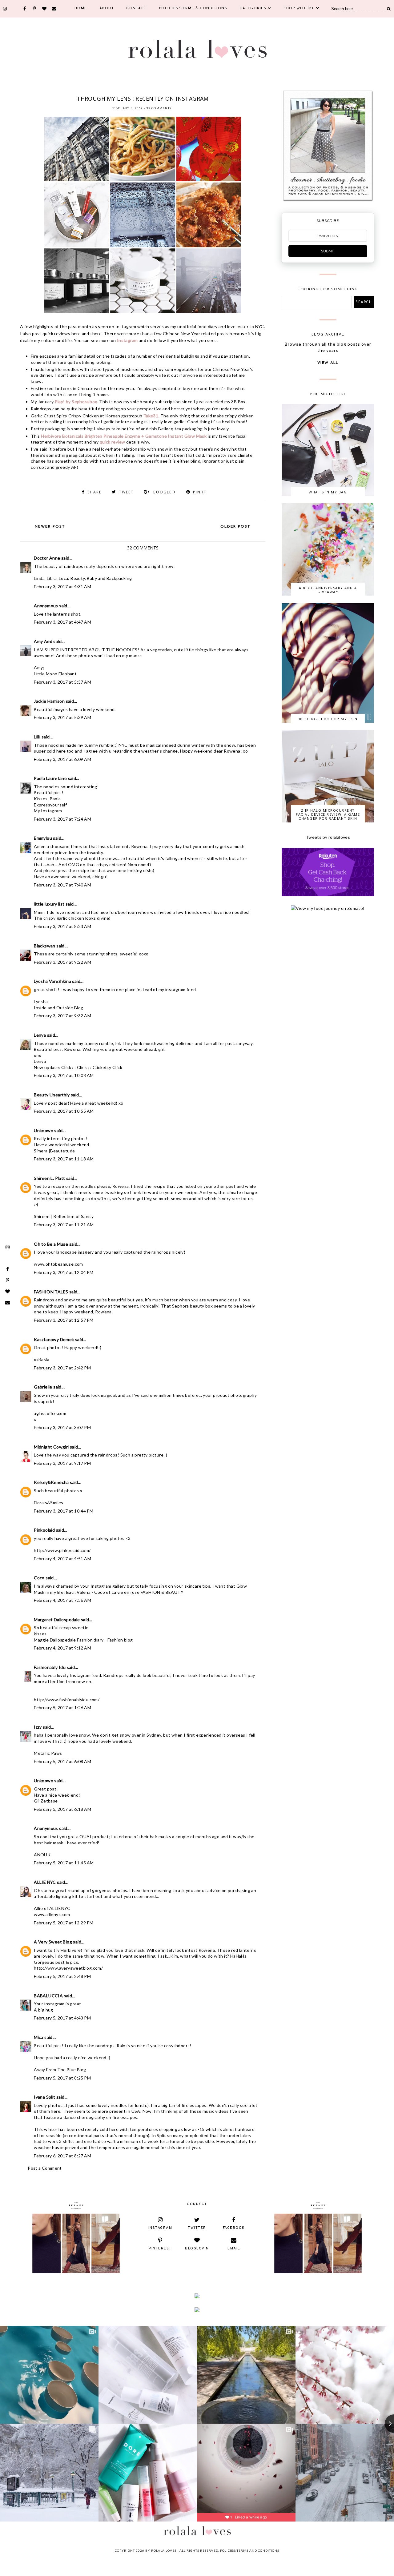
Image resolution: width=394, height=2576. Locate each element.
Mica (39, 2037)
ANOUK (42, 1855)
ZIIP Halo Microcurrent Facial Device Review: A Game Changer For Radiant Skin (328, 814)
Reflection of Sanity (73, 1216)
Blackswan (45, 946)
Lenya (40, 1035)
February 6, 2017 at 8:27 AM (62, 2156)
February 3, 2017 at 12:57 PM (64, 1320)
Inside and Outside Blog (58, 1008)
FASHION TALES (51, 1292)
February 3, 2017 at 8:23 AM (62, 926)
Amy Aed (43, 641)
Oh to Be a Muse (51, 1244)
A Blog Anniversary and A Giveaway (328, 590)
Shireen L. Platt (49, 1178)
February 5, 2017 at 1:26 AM (62, 1708)
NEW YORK (126, 91)
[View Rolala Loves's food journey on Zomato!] (328, 908)
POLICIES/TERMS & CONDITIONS (193, 8)
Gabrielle (43, 1387)
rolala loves (164, 2550)
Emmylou (43, 838)
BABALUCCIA (48, 1996)
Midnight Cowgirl (51, 1447)
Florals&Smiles (49, 1503)
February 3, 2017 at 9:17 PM (62, 1463)
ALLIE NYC (45, 1882)
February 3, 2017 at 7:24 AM (62, 819)
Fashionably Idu (50, 1667)
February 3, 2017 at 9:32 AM (62, 1016)
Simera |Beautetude (54, 1151)
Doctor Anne (47, 558)
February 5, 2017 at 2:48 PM (62, 1976)
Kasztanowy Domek (54, 1339)
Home (81, 8)
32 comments (159, 108)
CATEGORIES (253, 8)
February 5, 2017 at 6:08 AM (62, 1761)
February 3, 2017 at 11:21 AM (64, 1225)
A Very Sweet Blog (53, 1942)
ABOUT (107, 8)
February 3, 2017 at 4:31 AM (62, 587)
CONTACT (137, 8)
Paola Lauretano (50, 778)
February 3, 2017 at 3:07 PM (62, 1427)
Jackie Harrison (49, 701)
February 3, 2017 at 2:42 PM (62, 1368)
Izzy (38, 1727)
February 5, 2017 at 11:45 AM (64, 1863)
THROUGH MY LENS (199, 91)
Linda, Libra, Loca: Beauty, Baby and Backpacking (83, 578)
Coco (39, 1578)
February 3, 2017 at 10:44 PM (64, 1511)
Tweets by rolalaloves (328, 837)
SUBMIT (328, 251)
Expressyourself (50, 805)
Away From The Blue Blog (60, 2070)
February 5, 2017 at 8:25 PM (62, 2078)
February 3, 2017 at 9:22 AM (62, 962)
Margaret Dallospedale (57, 1620)
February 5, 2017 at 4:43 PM (62, 2018)
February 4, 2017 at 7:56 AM (62, 1600)
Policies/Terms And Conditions (250, 2550)
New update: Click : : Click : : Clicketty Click (78, 1067)
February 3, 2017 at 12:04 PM (64, 1272)
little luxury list (49, 904)
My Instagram (48, 811)
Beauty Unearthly (52, 1095)
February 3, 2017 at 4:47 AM (62, 622)
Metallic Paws (48, 1753)
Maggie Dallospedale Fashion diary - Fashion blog (83, 1640)
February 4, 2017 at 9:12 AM (62, 1648)
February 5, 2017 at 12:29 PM (64, 1923)
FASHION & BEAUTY (162, 1592)
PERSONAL (146, 91)
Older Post (235, 527)
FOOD (90, 91)
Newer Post (50, 527)
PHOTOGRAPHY (168, 91)
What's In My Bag (328, 492)
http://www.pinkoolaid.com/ (62, 1550)
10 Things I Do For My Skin (328, 719)
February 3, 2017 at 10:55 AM (64, 1111)
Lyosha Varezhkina (52, 981)
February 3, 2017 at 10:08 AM (64, 1075)
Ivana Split (44, 2097)
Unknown (44, 1130)
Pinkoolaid (44, 1530)
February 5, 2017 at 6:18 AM (62, 1809)
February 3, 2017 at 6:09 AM (62, 759)
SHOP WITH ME (299, 8)
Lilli (37, 737)
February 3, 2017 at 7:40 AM (62, 885)
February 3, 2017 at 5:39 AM (62, 717)
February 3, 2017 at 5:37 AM (62, 682)
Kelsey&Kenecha (51, 1482)
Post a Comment (45, 2168)
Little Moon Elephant (55, 674)
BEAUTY (77, 91)
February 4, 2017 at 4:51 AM (62, 1559)
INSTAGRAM (106, 91)
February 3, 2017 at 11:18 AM (64, 1159)
